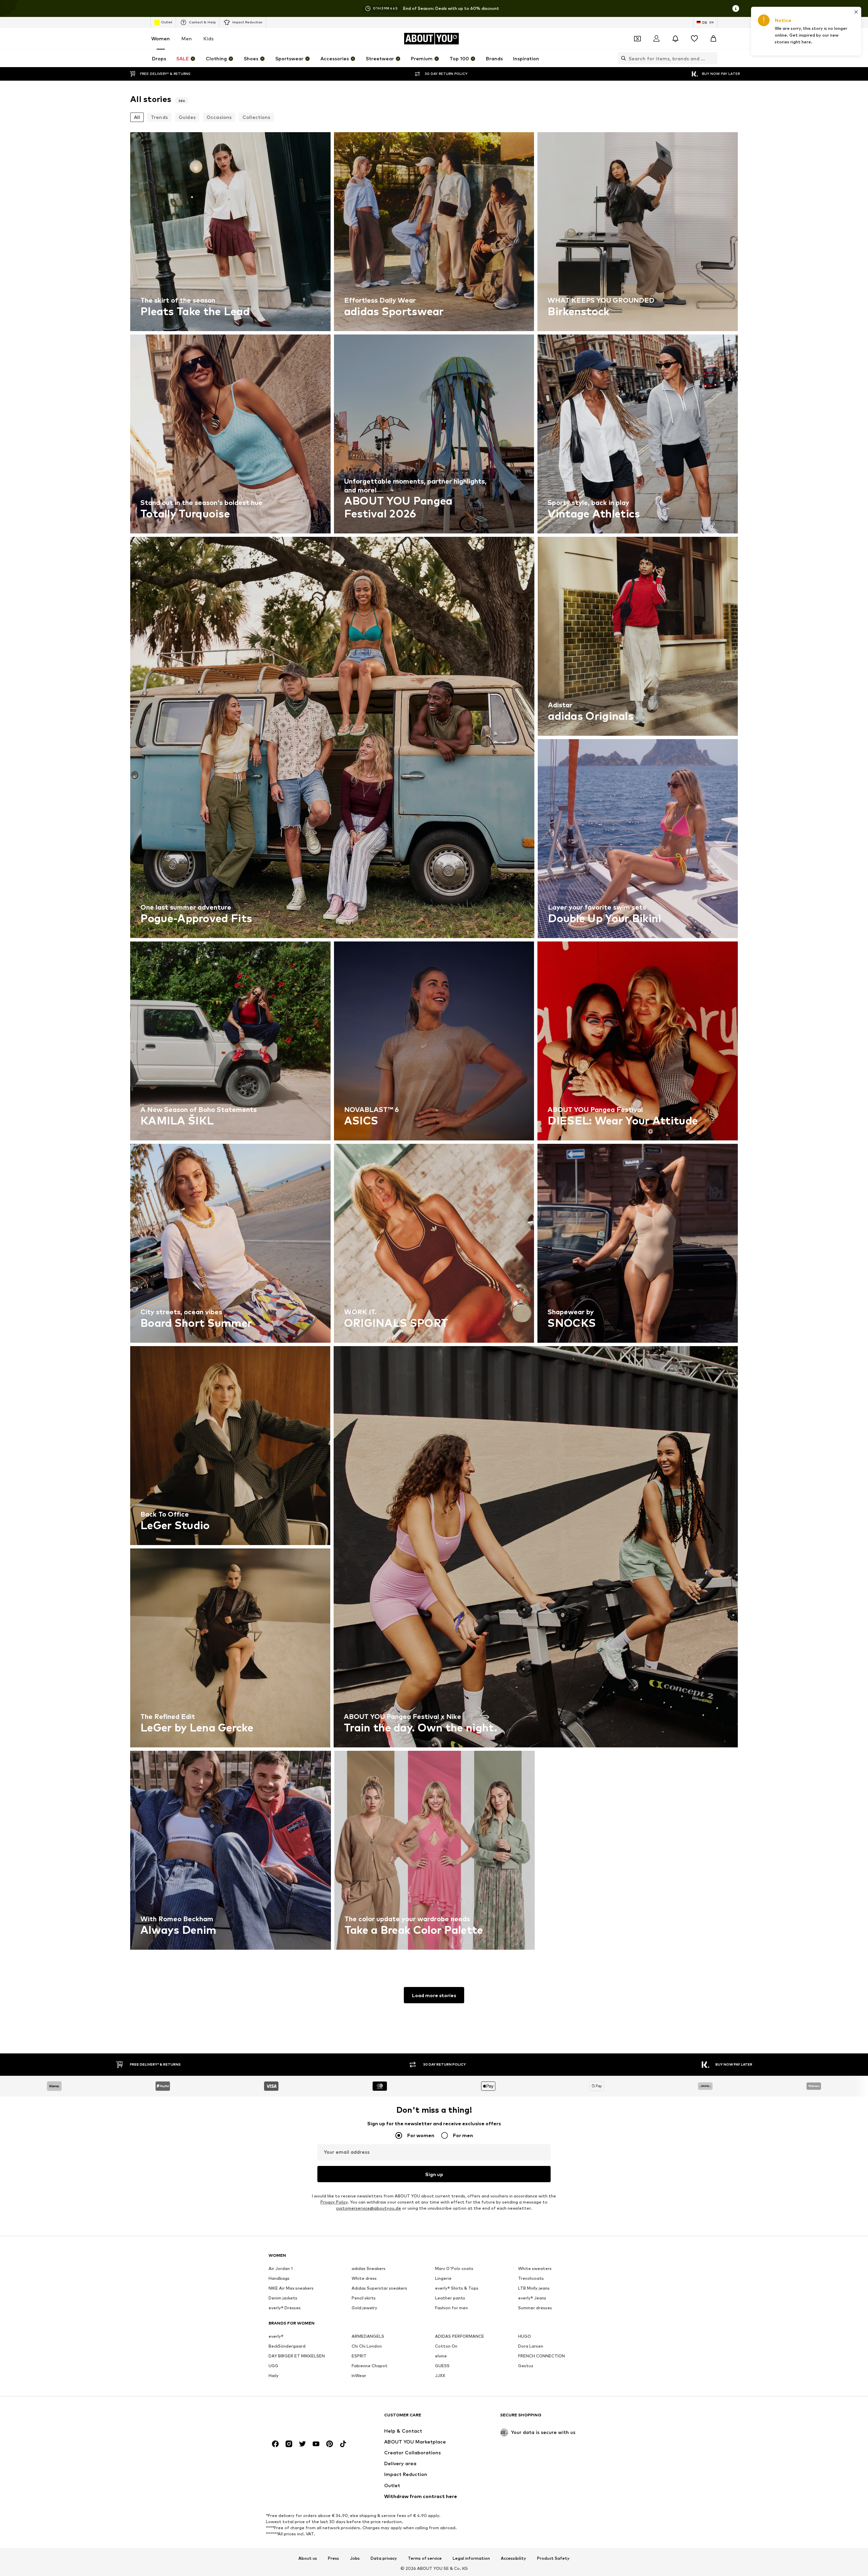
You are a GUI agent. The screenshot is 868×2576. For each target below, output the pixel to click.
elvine (441, 2356)
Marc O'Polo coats (454, 2268)
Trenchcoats (531, 2278)
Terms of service (425, 2558)
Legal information (471, 2558)
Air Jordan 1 (281, 2268)
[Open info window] (736, 8)
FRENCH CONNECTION (541, 2356)
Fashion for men (451, 2308)
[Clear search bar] (712, 58)
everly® (276, 2336)
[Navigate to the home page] (305, 2418)
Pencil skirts (364, 2298)
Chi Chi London (367, 2346)
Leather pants (450, 2298)
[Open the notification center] (675, 39)
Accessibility (514, 2558)
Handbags (279, 2278)
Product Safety (553, 2558)
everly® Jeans (532, 2298)
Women (161, 38)
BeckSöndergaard (287, 2346)
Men (187, 38)
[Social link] (275, 2444)
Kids (209, 38)
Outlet (167, 22)
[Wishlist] (694, 39)
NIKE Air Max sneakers (291, 2288)
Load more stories (434, 1995)
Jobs (355, 2558)
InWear (359, 2376)
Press (333, 2558)
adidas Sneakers (369, 2268)
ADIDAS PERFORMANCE (460, 2336)
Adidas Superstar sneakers (379, 2288)
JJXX (440, 2376)
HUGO (525, 2336)
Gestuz (526, 2366)
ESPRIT (359, 2356)
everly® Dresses (285, 2308)
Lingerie (443, 2278)
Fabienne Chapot (370, 2366)
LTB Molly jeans (534, 2288)
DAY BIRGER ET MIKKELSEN (297, 2356)
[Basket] (713, 39)
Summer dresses (535, 2308)
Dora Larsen (531, 2346)
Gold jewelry (364, 2308)
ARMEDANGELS (368, 2336)
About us (308, 2558)
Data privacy (384, 2558)
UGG (273, 2366)
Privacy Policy (334, 2202)
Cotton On (446, 2346)
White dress (364, 2278)
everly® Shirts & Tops (457, 2288)
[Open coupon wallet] (637, 39)
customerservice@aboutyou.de (369, 2208)
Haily (274, 2376)
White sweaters (535, 2268)
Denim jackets (283, 2298)
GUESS (442, 2366)
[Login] (656, 39)
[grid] (434, 1043)
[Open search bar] (622, 58)
